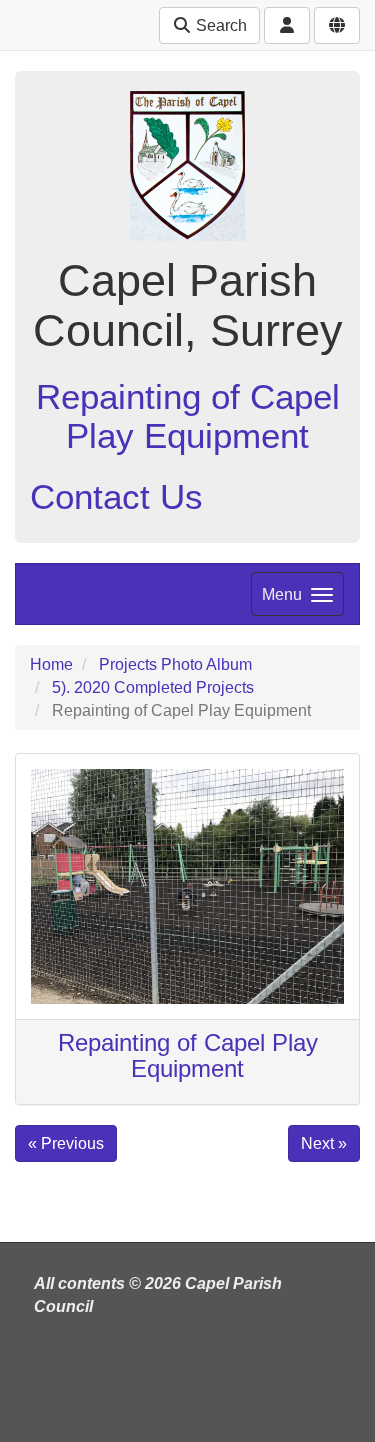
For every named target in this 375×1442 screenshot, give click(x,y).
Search (219, 25)
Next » (324, 1143)
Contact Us (116, 496)
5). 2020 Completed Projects (153, 687)
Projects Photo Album (175, 664)
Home (51, 664)
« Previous (66, 1143)
